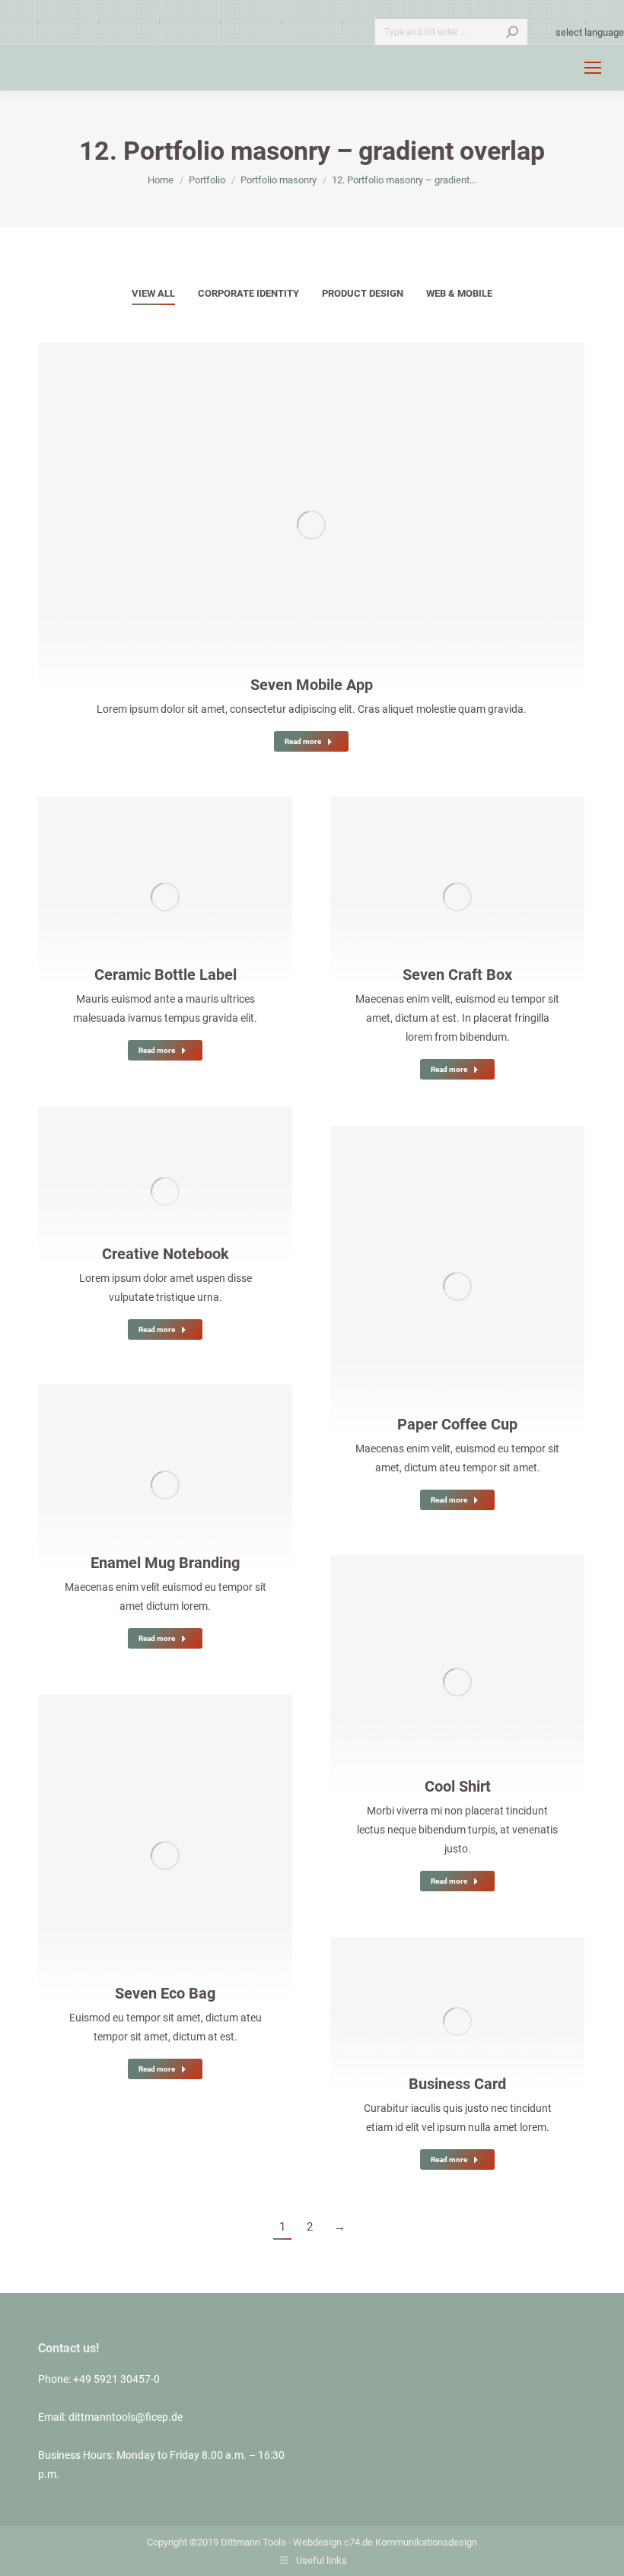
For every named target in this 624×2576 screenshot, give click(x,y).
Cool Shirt (458, 1786)
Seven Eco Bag (165, 1993)
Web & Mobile (459, 293)
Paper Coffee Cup (457, 1424)
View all (153, 293)
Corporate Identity (248, 293)
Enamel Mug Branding (165, 1563)
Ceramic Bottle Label (166, 975)
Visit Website (124, 880)
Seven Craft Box (457, 975)
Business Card (457, 2084)
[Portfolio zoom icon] (311, 508)
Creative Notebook (166, 1254)
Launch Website (416, 880)
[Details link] (352, 508)
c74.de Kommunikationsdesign (411, 2542)
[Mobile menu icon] (593, 68)
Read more (303, 741)
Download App (270, 508)
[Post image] (311, 525)
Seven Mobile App (312, 685)
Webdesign (317, 2542)
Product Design (363, 293)
